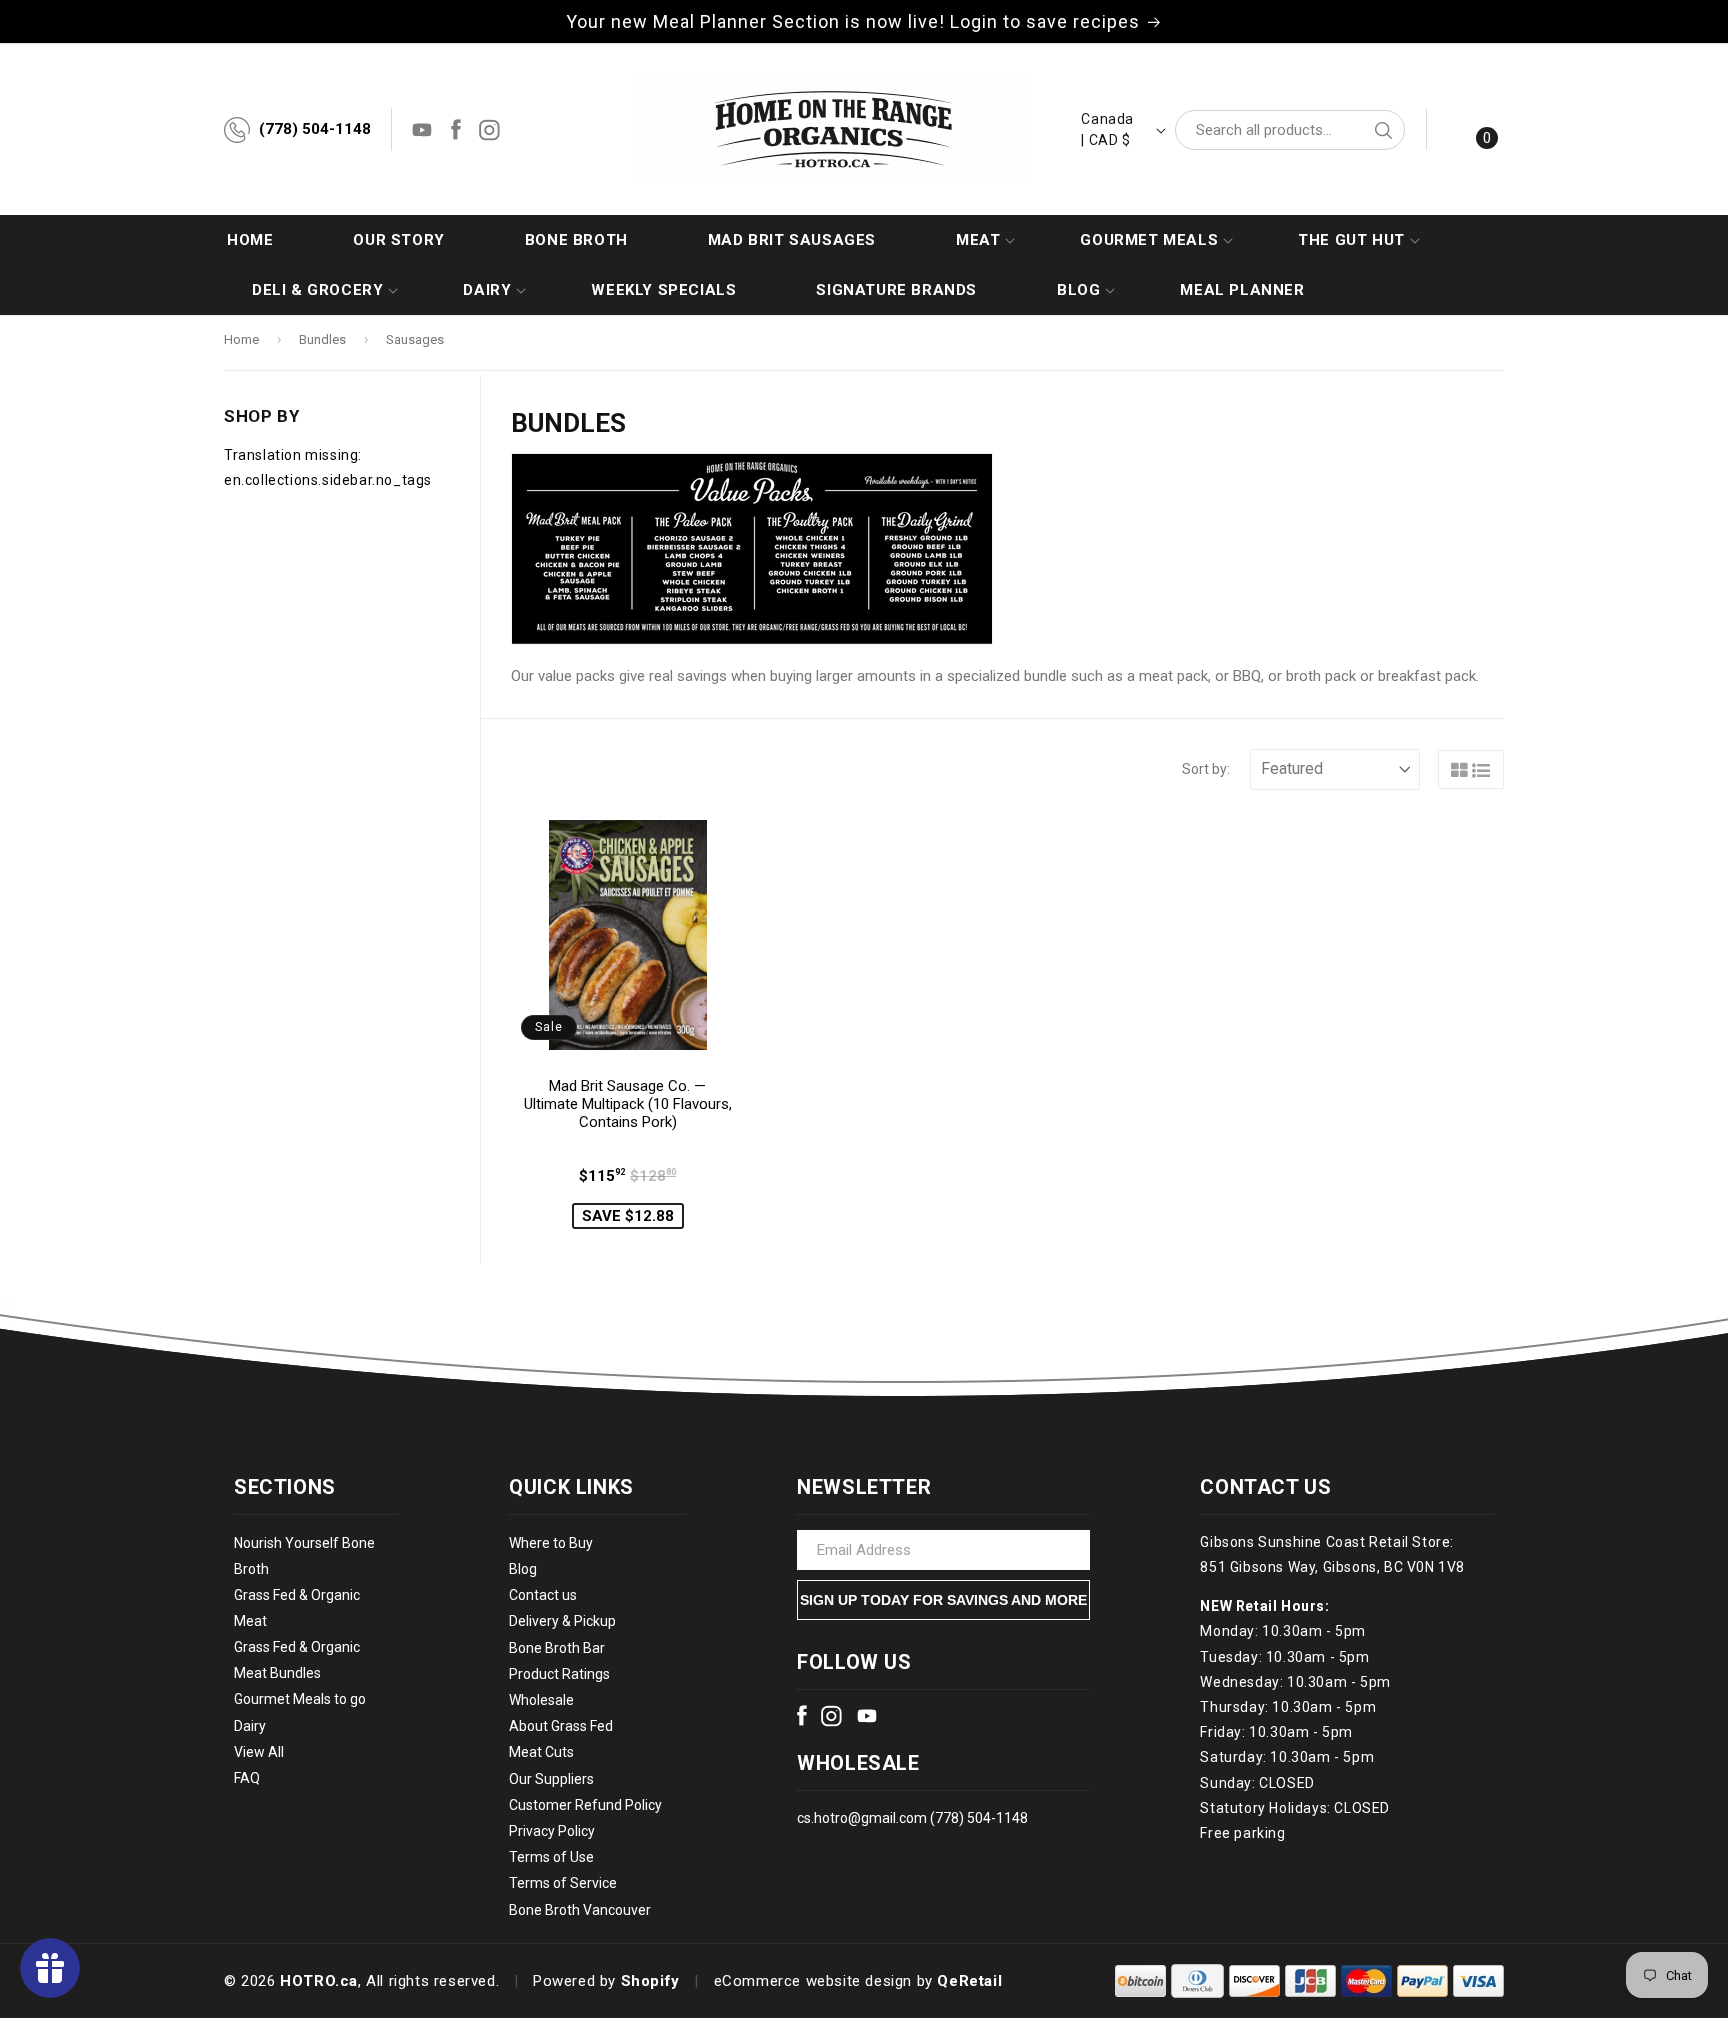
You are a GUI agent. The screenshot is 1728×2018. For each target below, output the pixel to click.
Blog (523, 1569)
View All (259, 1752)
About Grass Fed (561, 1727)
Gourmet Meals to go (300, 1700)
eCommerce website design (813, 1981)
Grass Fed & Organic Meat (297, 1608)
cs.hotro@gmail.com (862, 1818)
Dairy (250, 1726)
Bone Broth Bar (557, 1648)
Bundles (322, 339)
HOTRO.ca (319, 1981)
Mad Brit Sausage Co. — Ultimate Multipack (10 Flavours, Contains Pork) (628, 1104)
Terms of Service (563, 1884)
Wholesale (541, 1700)
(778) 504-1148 (315, 129)
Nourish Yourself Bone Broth (304, 1556)
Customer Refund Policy (585, 1805)
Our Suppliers (551, 1779)
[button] (978, 240)
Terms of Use (551, 1857)
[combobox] (1290, 130)
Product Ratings (559, 1674)
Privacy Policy (552, 1831)
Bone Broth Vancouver (580, 1910)
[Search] (1383, 130)
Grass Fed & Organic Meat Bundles (297, 1661)
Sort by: (1206, 769)
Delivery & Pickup (562, 1622)
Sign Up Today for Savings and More (943, 1600)
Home (241, 339)
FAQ (247, 1778)
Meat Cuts (541, 1753)
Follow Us (854, 1662)
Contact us (543, 1596)
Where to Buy (551, 1543)
